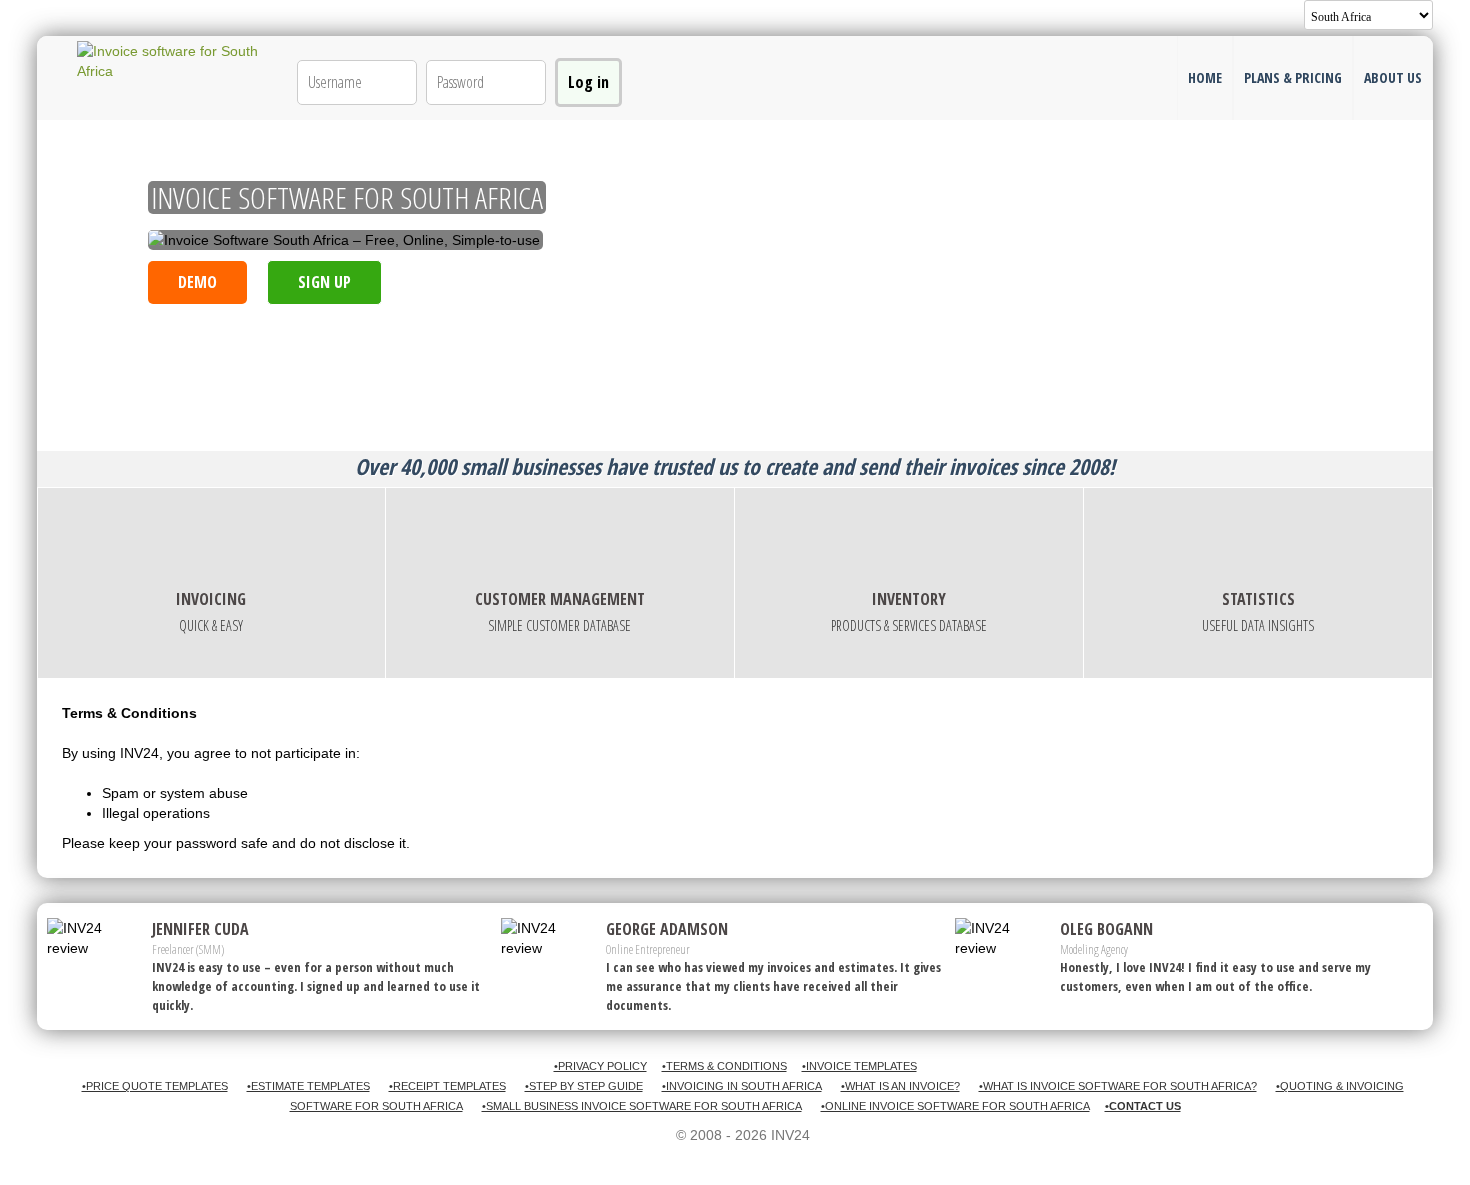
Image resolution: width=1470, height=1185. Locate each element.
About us (1393, 77)
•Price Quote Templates (155, 1086)
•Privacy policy (600, 1066)
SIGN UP (324, 282)
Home (1205, 77)
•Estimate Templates (308, 1086)
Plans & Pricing (1293, 77)
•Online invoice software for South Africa (955, 1106)
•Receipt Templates (447, 1086)
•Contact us (1143, 1106)
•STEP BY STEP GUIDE (584, 1086)
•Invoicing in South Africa (742, 1086)
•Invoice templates (859, 1066)
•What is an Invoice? (900, 1086)
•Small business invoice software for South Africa (642, 1106)
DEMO (197, 282)
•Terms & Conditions (724, 1066)
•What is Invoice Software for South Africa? (1118, 1086)
